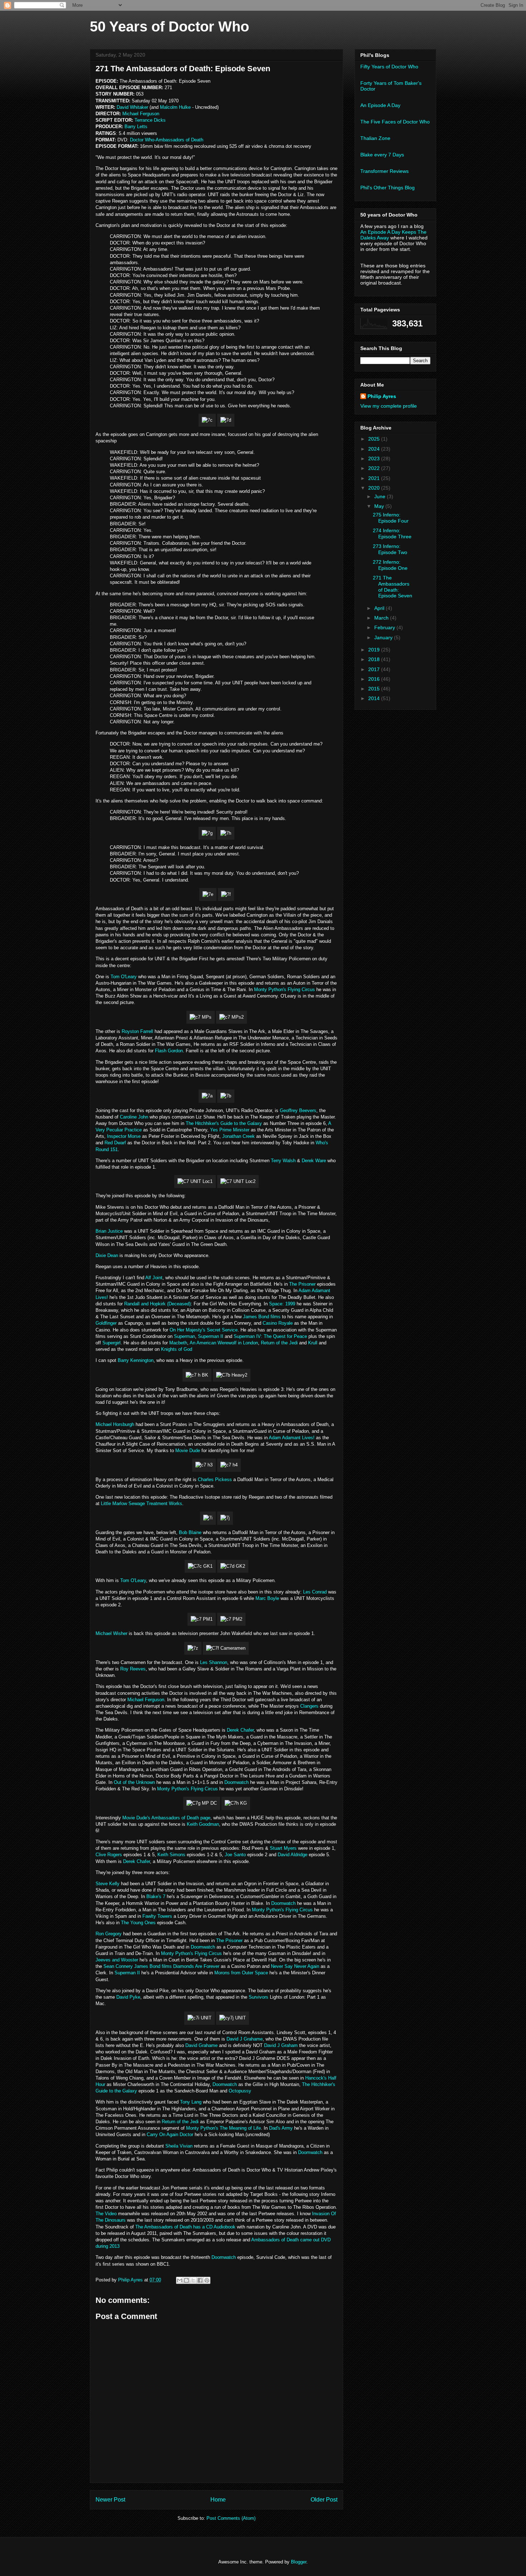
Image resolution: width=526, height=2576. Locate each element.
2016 (375, 679)
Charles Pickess (215, 1479)
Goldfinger (106, 1323)
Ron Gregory (109, 1934)
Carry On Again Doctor (170, 2134)
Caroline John (134, 1117)
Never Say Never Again (295, 1966)
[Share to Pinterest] (207, 2280)
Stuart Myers (283, 1848)
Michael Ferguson (141, 114)
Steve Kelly (108, 1884)
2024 (375, 449)
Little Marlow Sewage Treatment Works (142, 1503)
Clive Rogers (109, 1855)
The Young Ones (138, 1923)
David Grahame (201, 2045)
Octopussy (240, 2091)
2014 (375, 698)
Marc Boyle (267, 1598)
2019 (375, 650)
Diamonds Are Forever (196, 1966)
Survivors (259, 1997)
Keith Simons (171, 1855)
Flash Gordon (169, 1051)
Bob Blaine (190, 1532)
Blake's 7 (156, 1896)
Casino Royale (278, 1323)
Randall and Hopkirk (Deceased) (157, 1304)
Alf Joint (154, 1278)
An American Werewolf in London (224, 1343)
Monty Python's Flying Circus (284, 989)
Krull (313, 1343)
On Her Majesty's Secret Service (204, 1330)
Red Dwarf (115, 1143)
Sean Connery (118, 1966)
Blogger (299, 2562)
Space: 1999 (282, 1304)
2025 (375, 439)
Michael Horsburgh (115, 1424)
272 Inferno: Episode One (390, 565)
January (384, 637)
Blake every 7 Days (382, 155)
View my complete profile (389, 406)
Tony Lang (191, 2102)
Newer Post (110, 2500)
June (381, 496)
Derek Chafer (240, 1730)
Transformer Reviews (384, 171)
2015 (375, 689)
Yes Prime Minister (230, 1130)
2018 (375, 659)
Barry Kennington (136, 1360)
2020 (375, 488)
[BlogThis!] (186, 2280)
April (380, 608)
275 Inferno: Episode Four (391, 518)
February (385, 627)
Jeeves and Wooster (117, 1960)
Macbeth (178, 1343)
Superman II (211, 1336)
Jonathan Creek (238, 1136)
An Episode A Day (380, 105)
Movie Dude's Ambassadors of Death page (166, 1818)
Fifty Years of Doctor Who (389, 67)
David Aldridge (293, 1855)
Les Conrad (315, 1592)
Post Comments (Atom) (231, 2518)
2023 (375, 459)
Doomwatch (237, 1782)
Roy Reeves (133, 1669)
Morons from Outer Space (241, 1973)
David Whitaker (132, 107)
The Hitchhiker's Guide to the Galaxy (224, 1123)
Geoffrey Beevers (298, 1110)
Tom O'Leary (124, 977)
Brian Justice (109, 1231)
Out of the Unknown (134, 1782)
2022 (375, 468)
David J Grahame (245, 2039)
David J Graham (281, 2045)
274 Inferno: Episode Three (392, 533)
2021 (375, 478)
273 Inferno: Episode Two (390, 549)
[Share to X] (193, 2280)
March (382, 618)
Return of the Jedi (279, 1343)
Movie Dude (188, 1450)
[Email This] (180, 2280)
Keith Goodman (203, 1824)
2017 (375, 669)
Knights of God (177, 1349)
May (380, 506)
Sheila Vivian (179, 2146)
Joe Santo (235, 1855)
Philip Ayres (382, 396)
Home (218, 2500)
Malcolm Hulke (175, 107)
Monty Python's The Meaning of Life (223, 2128)
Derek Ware (314, 1161)
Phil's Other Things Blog (388, 188)
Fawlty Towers (157, 1916)
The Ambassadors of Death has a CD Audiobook (185, 2227)
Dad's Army (281, 2128)
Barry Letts (136, 127)
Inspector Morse (124, 1136)
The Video (106, 2214)
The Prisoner (302, 1284)
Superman (184, 1336)
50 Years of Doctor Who (169, 26)
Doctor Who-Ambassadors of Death (167, 140)
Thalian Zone (375, 138)
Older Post (324, 2500)
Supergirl (111, 1343)
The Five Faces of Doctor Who (395, 122)
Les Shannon (214, 1662)
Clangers (309, 1706)
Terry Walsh (283, 1161)
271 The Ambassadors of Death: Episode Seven (393, 587)
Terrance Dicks (150, 120)
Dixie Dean (107, 1255)
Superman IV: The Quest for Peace (270, 1336)
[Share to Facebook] (200, 2280)
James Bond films (262, 1317)
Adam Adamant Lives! (292, 1438)
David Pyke (128, 1997)
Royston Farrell (137, 1031)
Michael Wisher (111, 1633)
